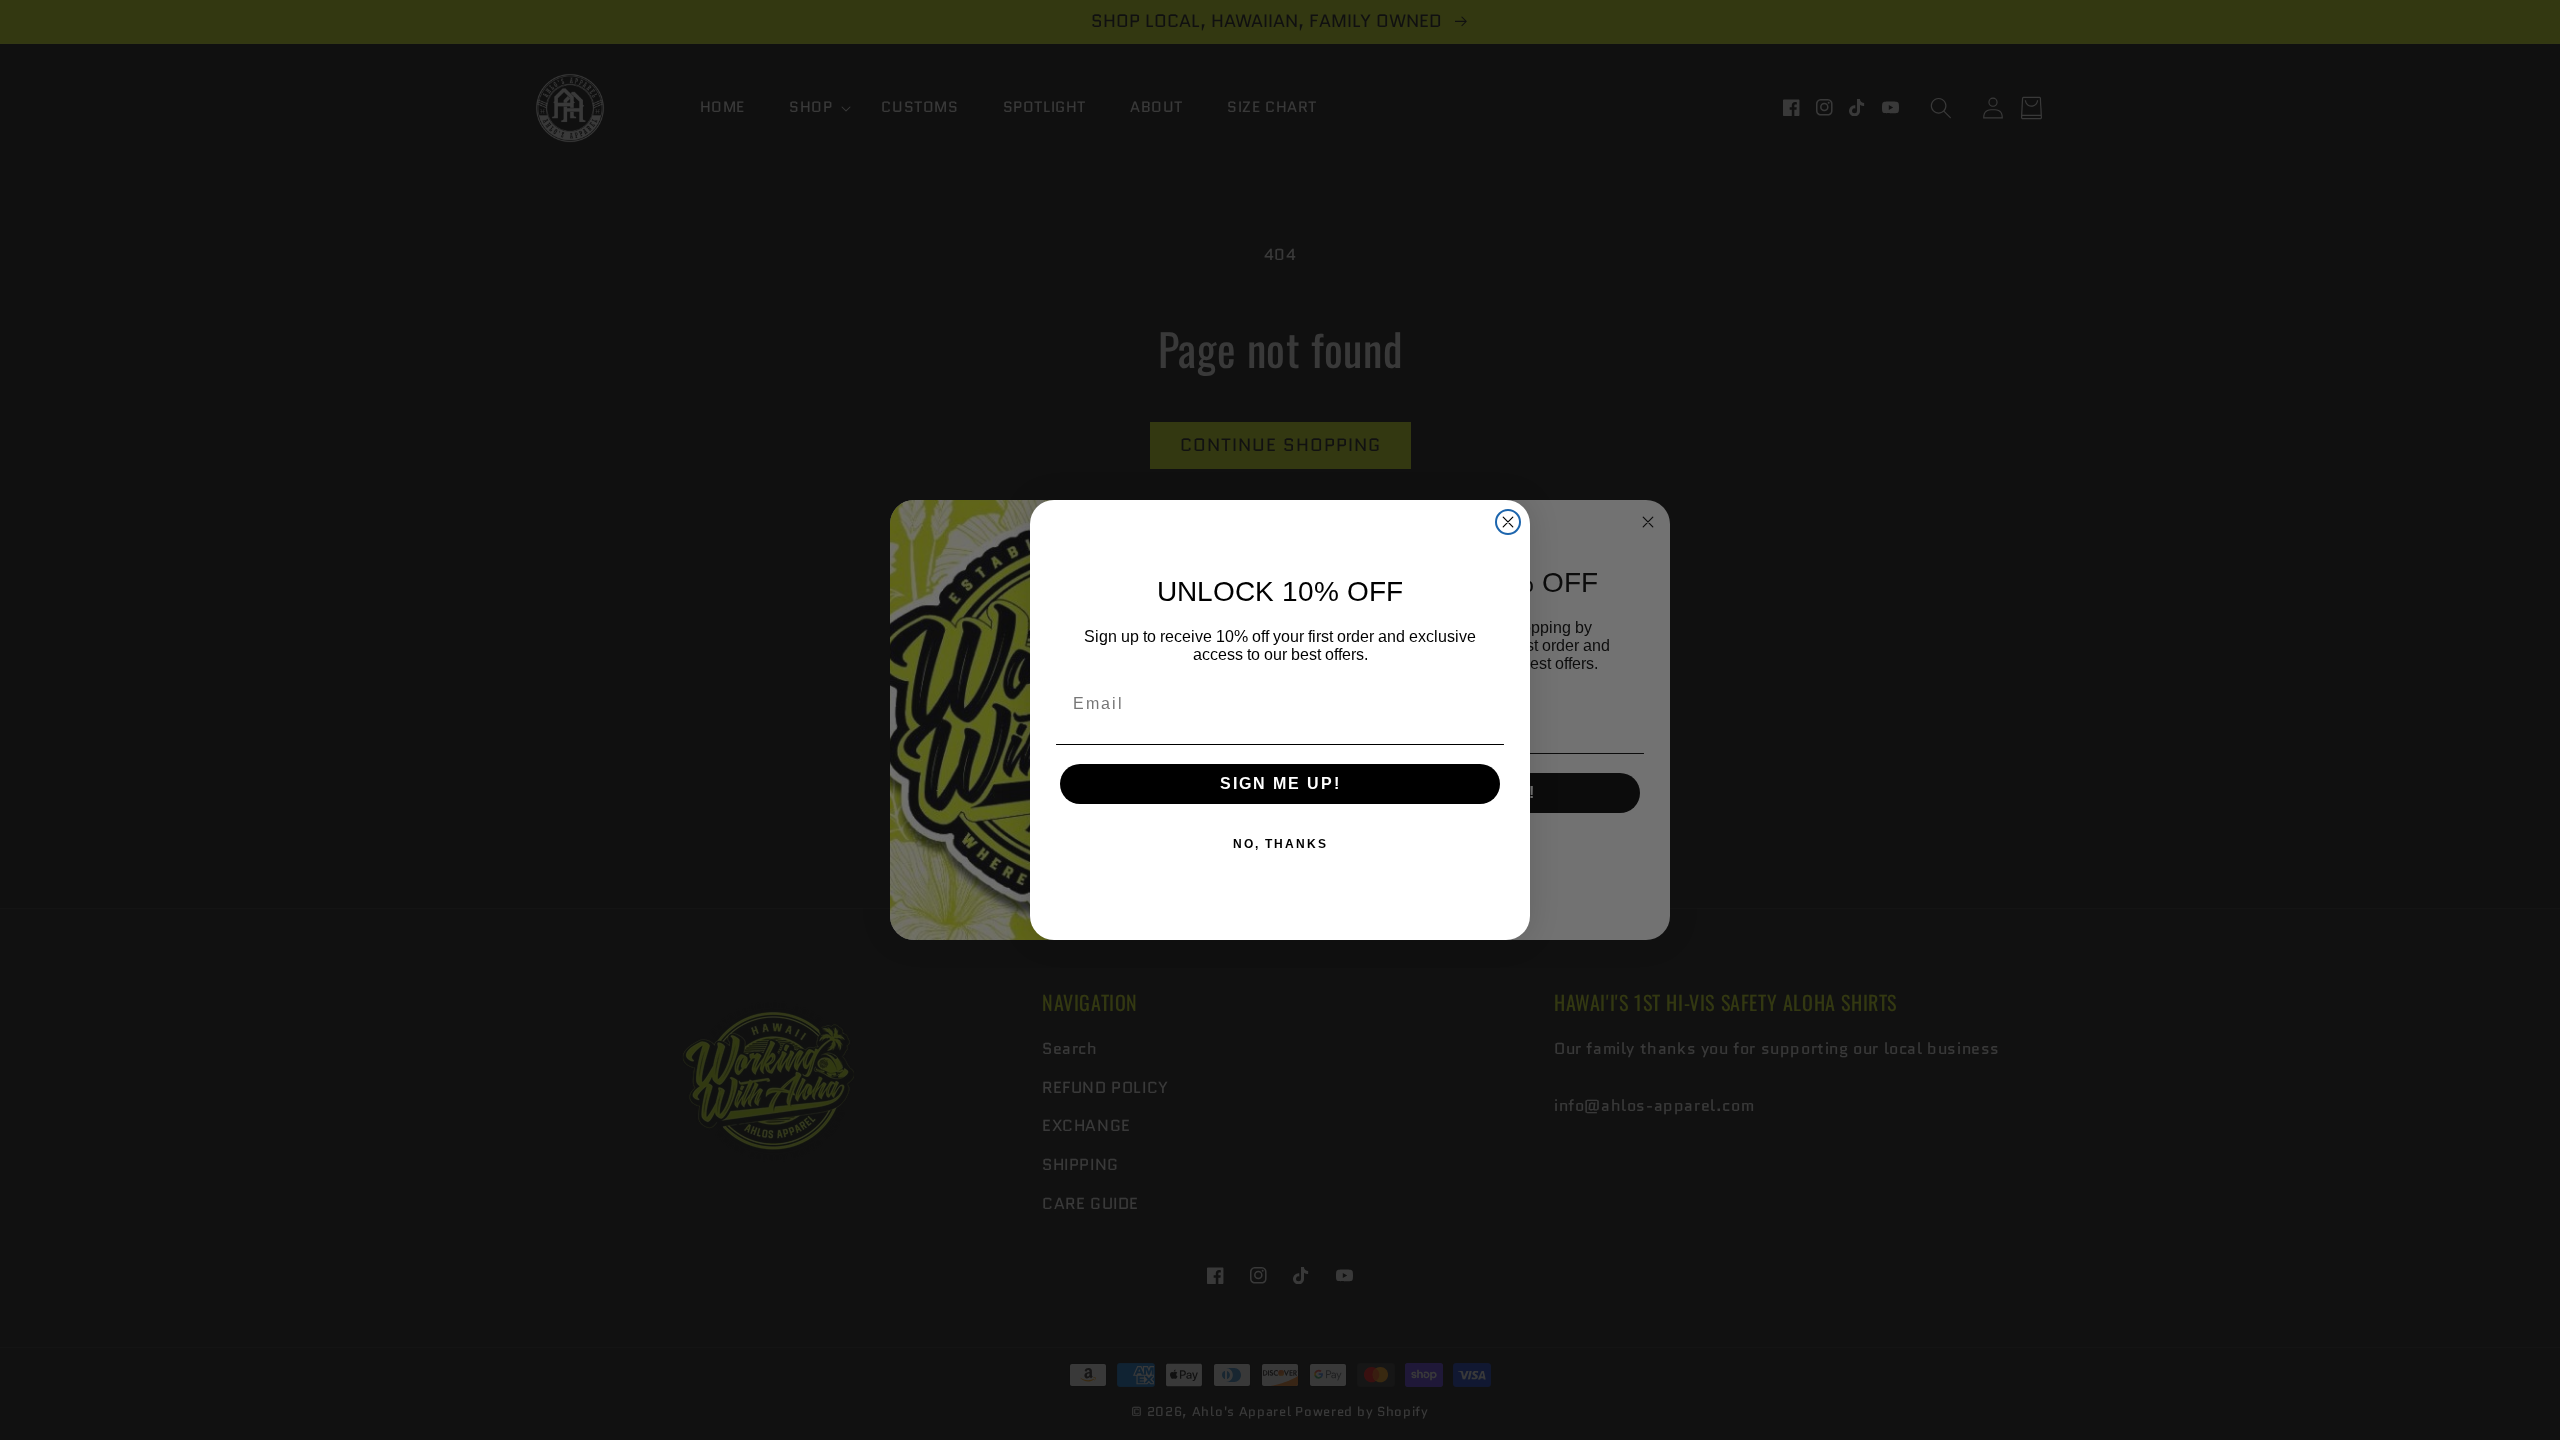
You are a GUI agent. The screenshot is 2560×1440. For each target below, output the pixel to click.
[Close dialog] (1508, 522)
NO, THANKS (1280, 844)
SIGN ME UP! (1280, 783)
